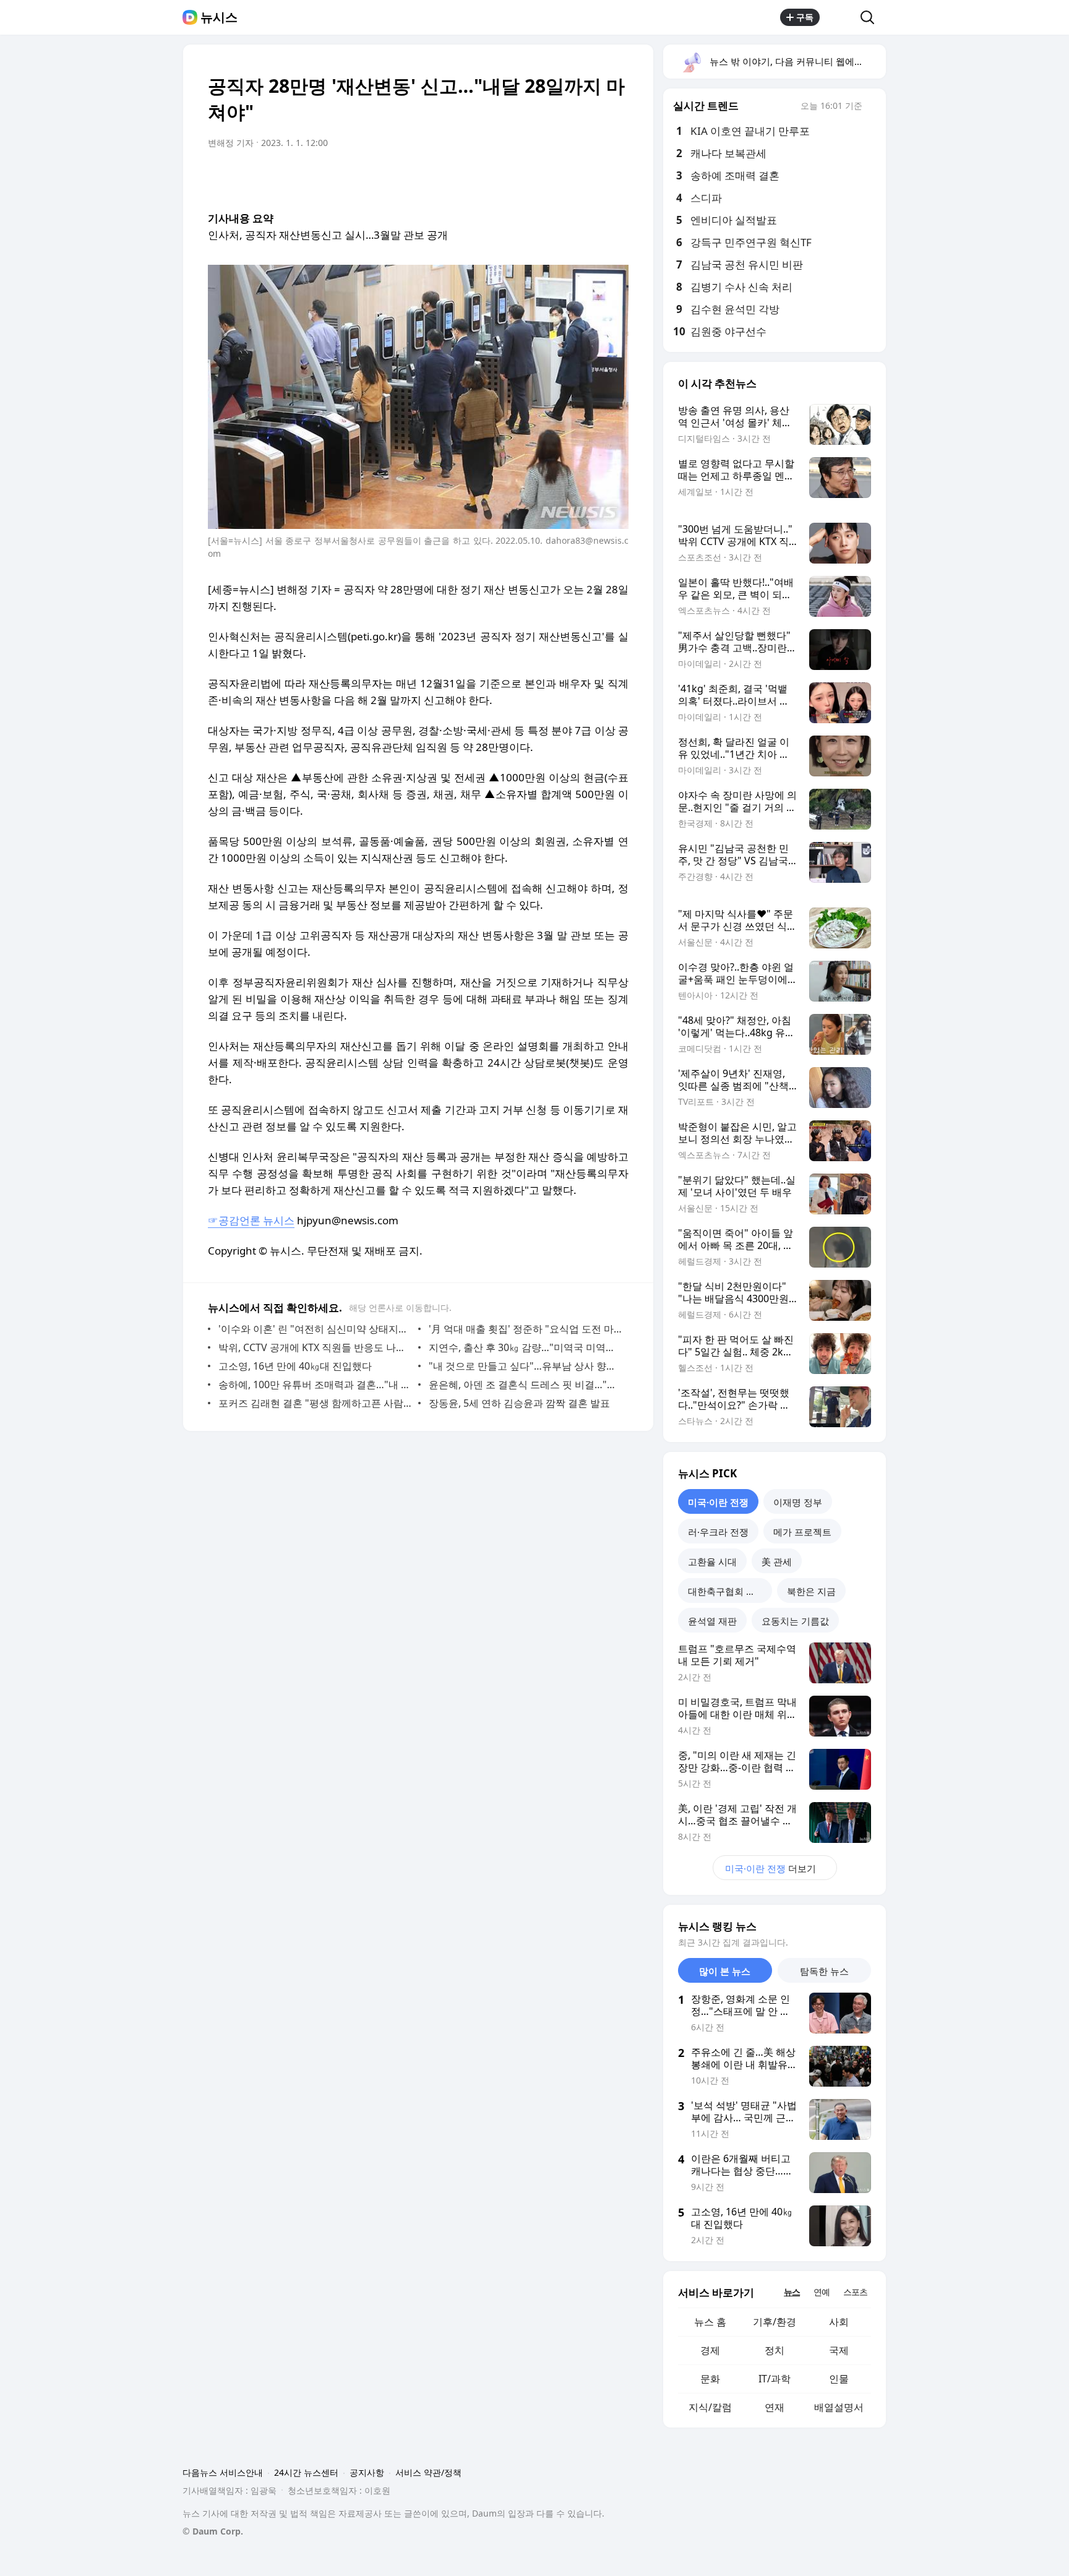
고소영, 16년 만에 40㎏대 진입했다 (295, 1366)
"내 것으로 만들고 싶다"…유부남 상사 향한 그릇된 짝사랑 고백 (526, 1366)
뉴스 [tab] (792, 2292)
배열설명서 (839, 2407)
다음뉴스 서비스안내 (223, 2472)
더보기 (771, 1868)
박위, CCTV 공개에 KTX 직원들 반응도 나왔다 (315, 1347)
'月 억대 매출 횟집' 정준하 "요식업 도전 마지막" (526, 1329)
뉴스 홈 (710, 2322)
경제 (710, 2350)
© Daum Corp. (213, 2531)
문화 (710, 2379)
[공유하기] (840, 17)
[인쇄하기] (616, 178)
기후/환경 (775, 2322)
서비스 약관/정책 (428, 2472)
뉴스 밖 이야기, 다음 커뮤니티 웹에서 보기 (797, 61)
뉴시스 (219, 17)
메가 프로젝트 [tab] (802, 1532)
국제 (839, 2350)
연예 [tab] (822, 2292)
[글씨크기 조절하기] (591, 178)
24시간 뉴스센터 (306, 2472)
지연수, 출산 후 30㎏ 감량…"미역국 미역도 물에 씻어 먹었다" (526, 1347)
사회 (839, 2322)
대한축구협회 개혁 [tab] (726, 1591)
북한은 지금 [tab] (811, 1591)
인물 (839, 2379)
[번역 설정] (567, 178)
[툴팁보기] (871, 107)
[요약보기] (517, 178)
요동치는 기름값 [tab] (795, 1621)
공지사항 (367, 2472)
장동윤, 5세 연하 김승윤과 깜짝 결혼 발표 (519, 1403)
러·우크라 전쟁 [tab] (718, 1532)
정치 (775, 2350)
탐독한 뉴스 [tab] (824, 1971)
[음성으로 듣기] (542, 178)
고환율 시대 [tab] (712, 1561)
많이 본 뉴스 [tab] (725, 1971)
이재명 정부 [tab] (798, 1502)
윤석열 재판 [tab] (712, 1621)
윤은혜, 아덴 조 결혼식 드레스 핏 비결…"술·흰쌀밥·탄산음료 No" (526, 1385)
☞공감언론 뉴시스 (251, 1220)
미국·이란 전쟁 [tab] (718, 1502)
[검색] (871, 17)
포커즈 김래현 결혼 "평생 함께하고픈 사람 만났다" (315, 1403)
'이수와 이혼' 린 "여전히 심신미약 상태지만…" (315, 1329)
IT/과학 (775, 2379)
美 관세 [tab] (777, 1561)
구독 (805, 17)
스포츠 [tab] (855, 2292)
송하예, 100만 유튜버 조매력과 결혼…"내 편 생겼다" (315, 1385)
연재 (775, 2407)
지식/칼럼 (710, 2407)
